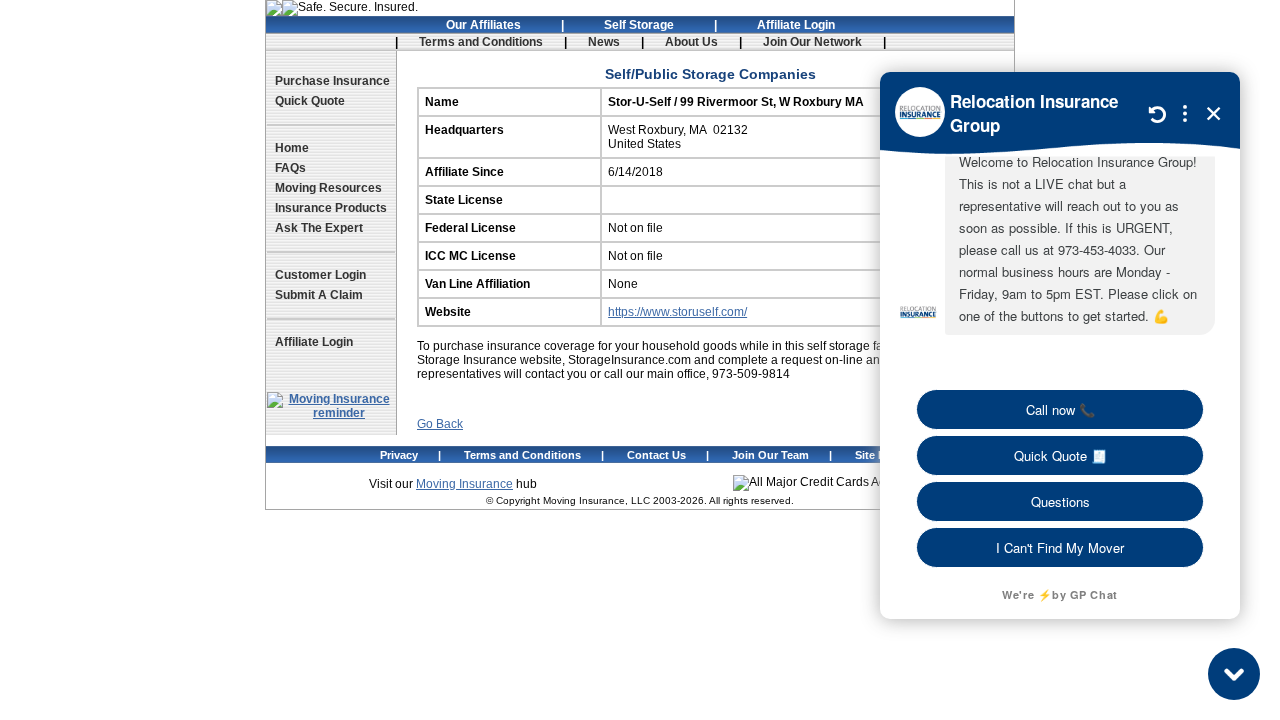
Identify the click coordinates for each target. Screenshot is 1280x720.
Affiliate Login (796, 25)
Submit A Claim (319, 295)
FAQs (290, 168)
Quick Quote (310, 101)
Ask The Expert (319, 228)
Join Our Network (812, 42)
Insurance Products (331, 208)
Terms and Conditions (481, 42)
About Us (691, 42)
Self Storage (639, 25)
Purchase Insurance (332, 81)
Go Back (440, 424)
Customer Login (320, 275)
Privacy (399, 455)
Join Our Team (770, 455)
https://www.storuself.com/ (677, 312)
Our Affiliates (483, 25)
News (604, 42)
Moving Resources (328, 188)
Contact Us (656, 455)
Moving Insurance (464, 484)
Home (292, 148)
